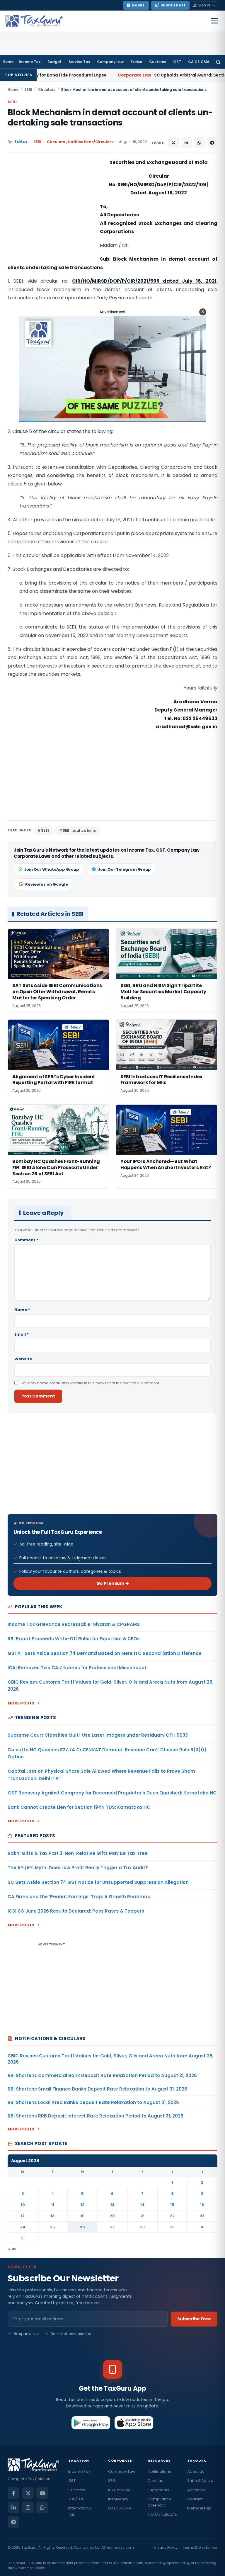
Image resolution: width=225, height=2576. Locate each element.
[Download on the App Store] (134, 2423)
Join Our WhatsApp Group (52, 869)
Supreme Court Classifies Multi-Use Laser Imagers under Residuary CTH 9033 (98, 1735)
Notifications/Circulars (91, 142)
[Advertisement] (52, 217)
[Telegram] (13, 2522)
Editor (21, 142)
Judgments (158, 2490)
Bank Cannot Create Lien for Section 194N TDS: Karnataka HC (79, 1807)
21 (143, 2216)
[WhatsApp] (42, 2507)
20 (112, 2216)
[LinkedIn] (13, 2507)
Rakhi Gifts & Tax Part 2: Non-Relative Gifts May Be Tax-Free (78, 1853)
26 (82, 2227)
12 (82, 2205)
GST (177, 62)
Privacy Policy (166, 2547)
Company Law (110, 62)
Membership (199, 2508)
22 (172, 2216)
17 (23, 2216)
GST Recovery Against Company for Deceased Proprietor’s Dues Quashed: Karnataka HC (112, 1793)
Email (22, 1334)
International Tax (80, 2511)
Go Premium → (113, 1583)
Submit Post (173, 5)
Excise (136, 62)
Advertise (196, 2490)
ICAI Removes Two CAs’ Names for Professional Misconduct (77, 1668)
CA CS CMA (199, 62)
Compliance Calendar (160, 2502)
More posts (21, 1703)
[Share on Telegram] (212, 143)
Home (8, 62)
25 (53, 2227)
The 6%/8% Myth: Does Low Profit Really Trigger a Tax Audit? (78, 1868)
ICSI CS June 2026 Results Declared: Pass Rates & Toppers (76, 1911)
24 (23, 2227)
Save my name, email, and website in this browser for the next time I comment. (90, 1383)
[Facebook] (13, 2493)
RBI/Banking (119, 2490)
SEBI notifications (79, 830)
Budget (54, 62)
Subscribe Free (194, 2319)
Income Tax (30, 62)
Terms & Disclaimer (200, 2547)
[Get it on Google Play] (91, 2423)
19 (83, 2216)
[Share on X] (173, 143)
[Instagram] (28, 2507)
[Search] (218, 62)
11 (53, 2205)
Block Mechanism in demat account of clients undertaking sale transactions (110, 118)
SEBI (28, 90)
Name (22, 1310)
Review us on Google (47, 884)
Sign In (204, 5)
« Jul (12, 2249)
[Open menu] (214, 21)
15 (172, 2205)
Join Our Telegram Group (124, 869)
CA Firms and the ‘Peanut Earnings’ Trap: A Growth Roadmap (79, 1897)
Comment (26, 1240)
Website (23, 1359)
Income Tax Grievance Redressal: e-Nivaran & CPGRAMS (74, 1624)
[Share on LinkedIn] (186, 143)
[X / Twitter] (28, 2493)
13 (112, 2205)
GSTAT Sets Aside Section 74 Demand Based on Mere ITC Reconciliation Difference (105, 1653)
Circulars (47, 90)
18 (53, 2216)
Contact (195, 2499)
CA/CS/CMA (120, 2508)
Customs (158, 62)
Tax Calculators (162, 2514)
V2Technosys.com (117, 2547)
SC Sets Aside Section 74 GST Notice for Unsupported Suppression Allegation (98, 1882)
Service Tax (79, 62)
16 (202, 2205)
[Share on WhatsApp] (199, 143)
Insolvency (118, 2499)
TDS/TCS (76, 2499)
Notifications (159, 2471)
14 (143, 2205)
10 (23, 2205)
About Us (196, 2471)
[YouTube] (42, 2493)
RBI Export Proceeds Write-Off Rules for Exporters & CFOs (74, 1639)
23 (202, 2216)
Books (138, 5)
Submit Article (200, 2481)
